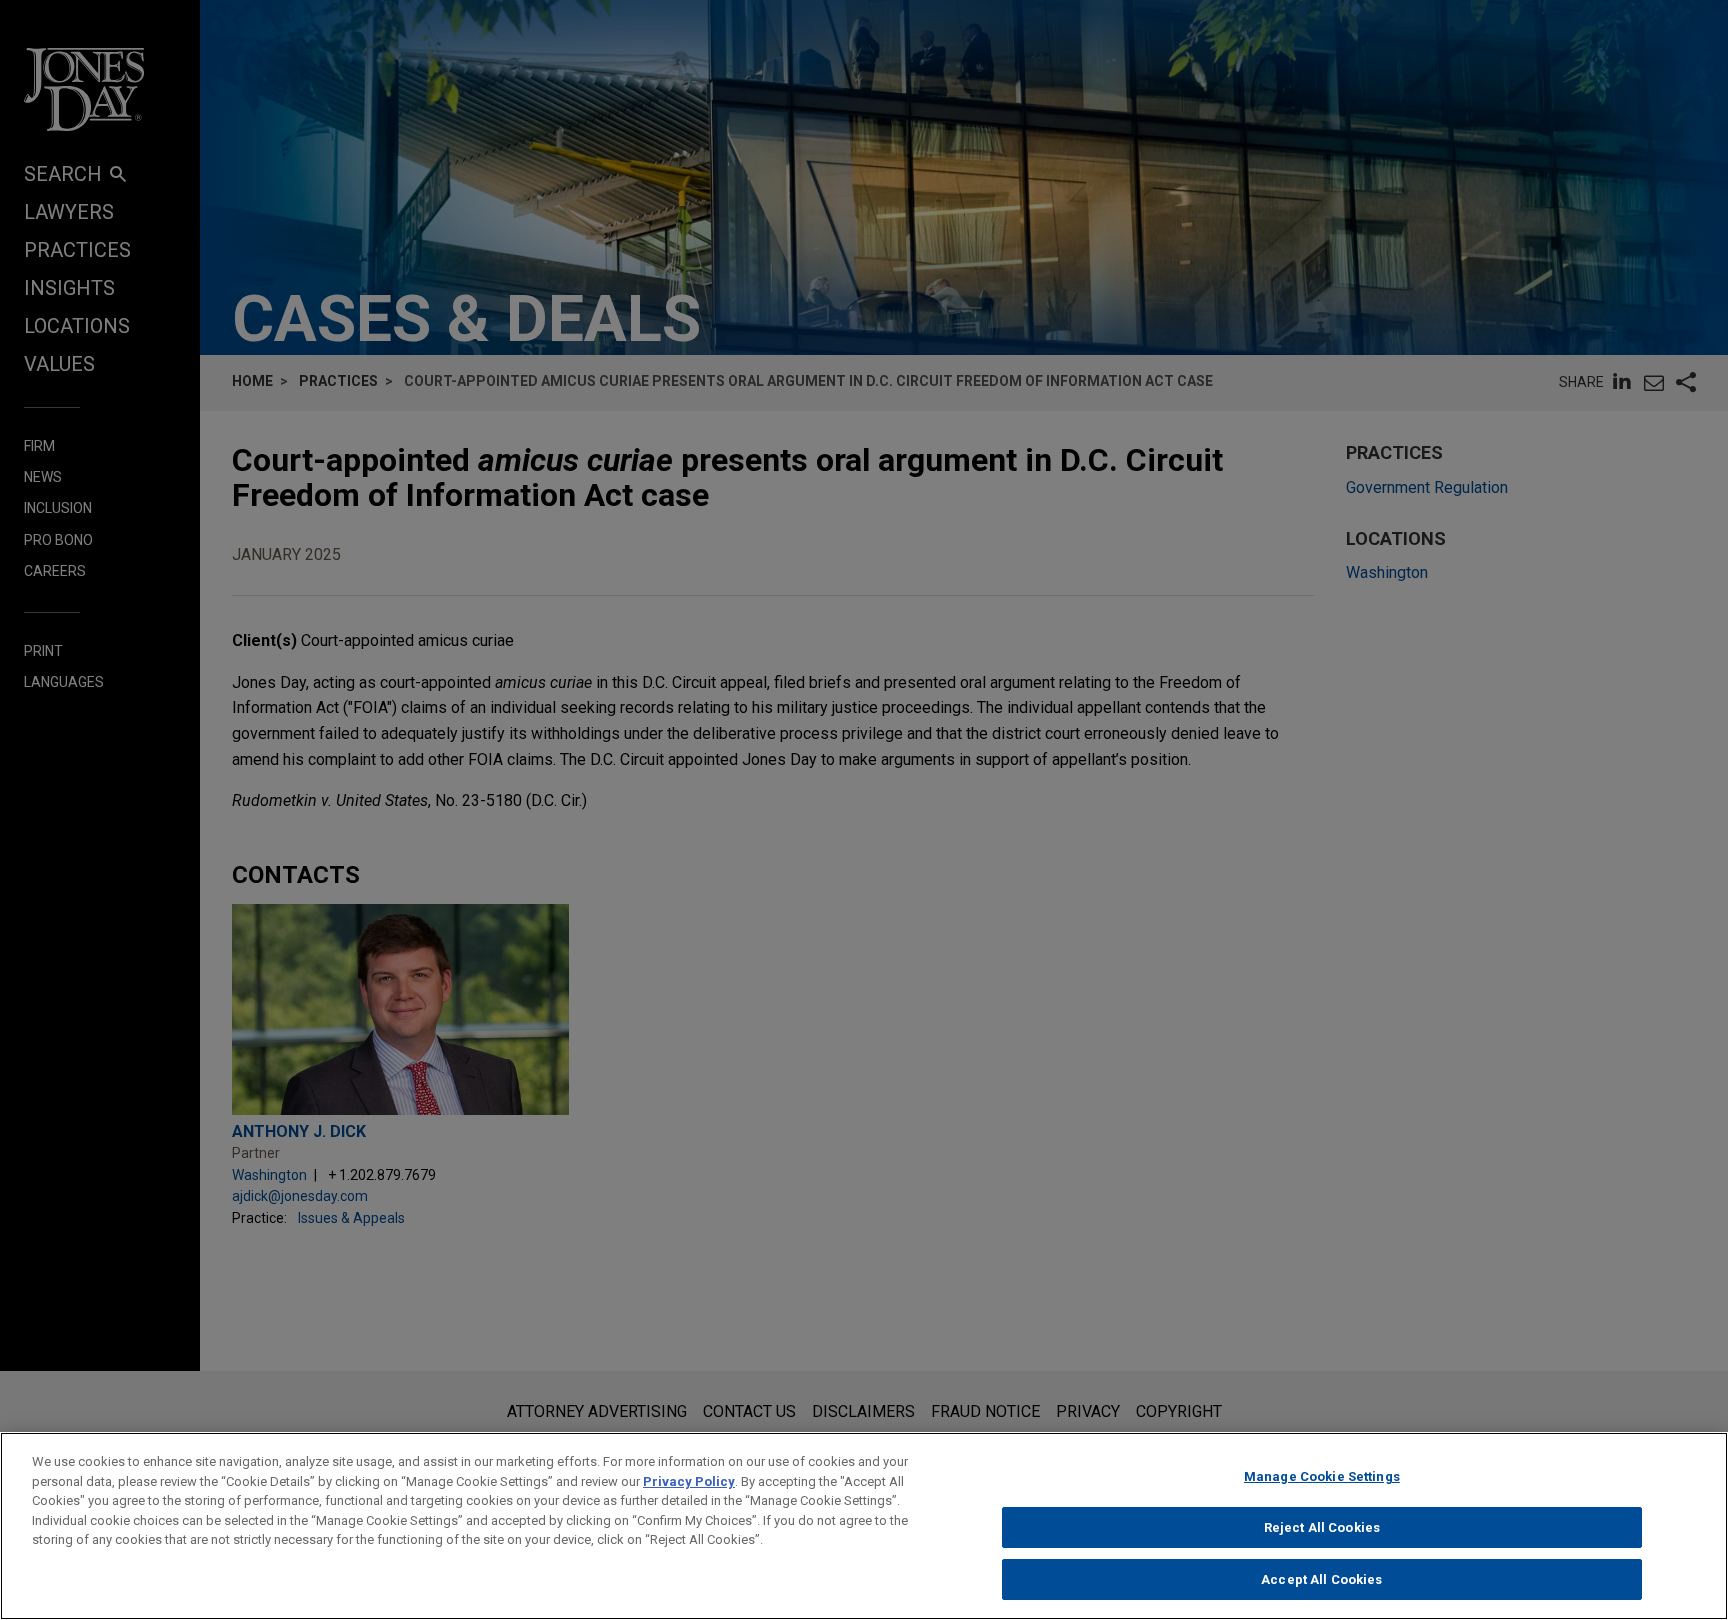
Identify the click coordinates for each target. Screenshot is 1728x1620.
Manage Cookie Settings (1322, 1476)
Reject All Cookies (1322, 1527)
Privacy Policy (689, 1481)
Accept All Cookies (1321, 1578)
